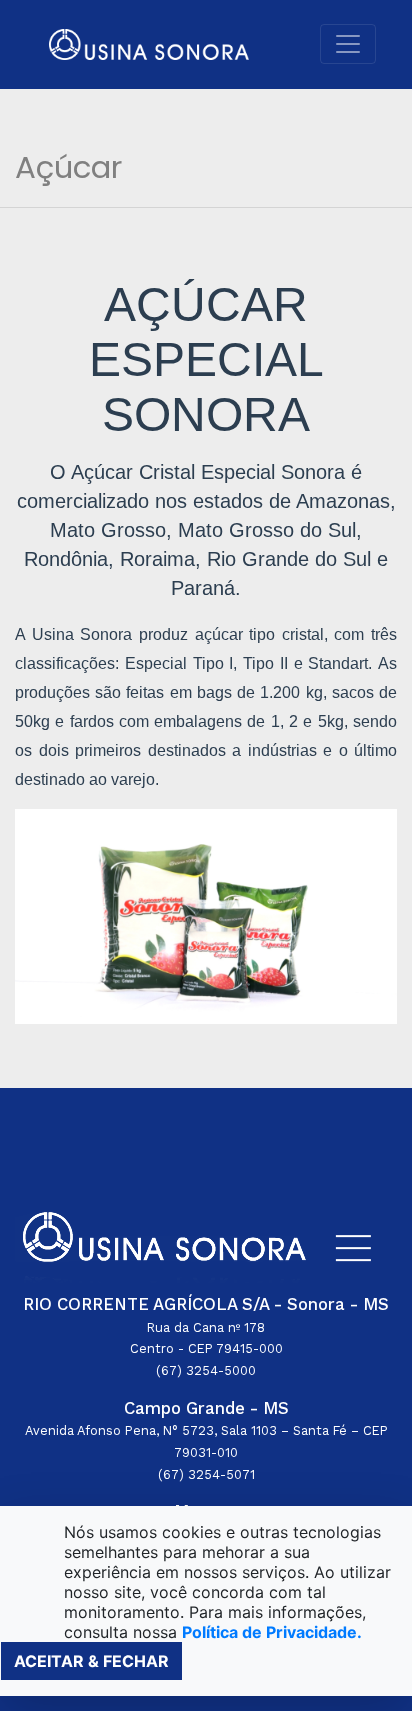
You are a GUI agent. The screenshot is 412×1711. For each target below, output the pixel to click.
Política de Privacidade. (272, 1632)
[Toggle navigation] (348, 44)
